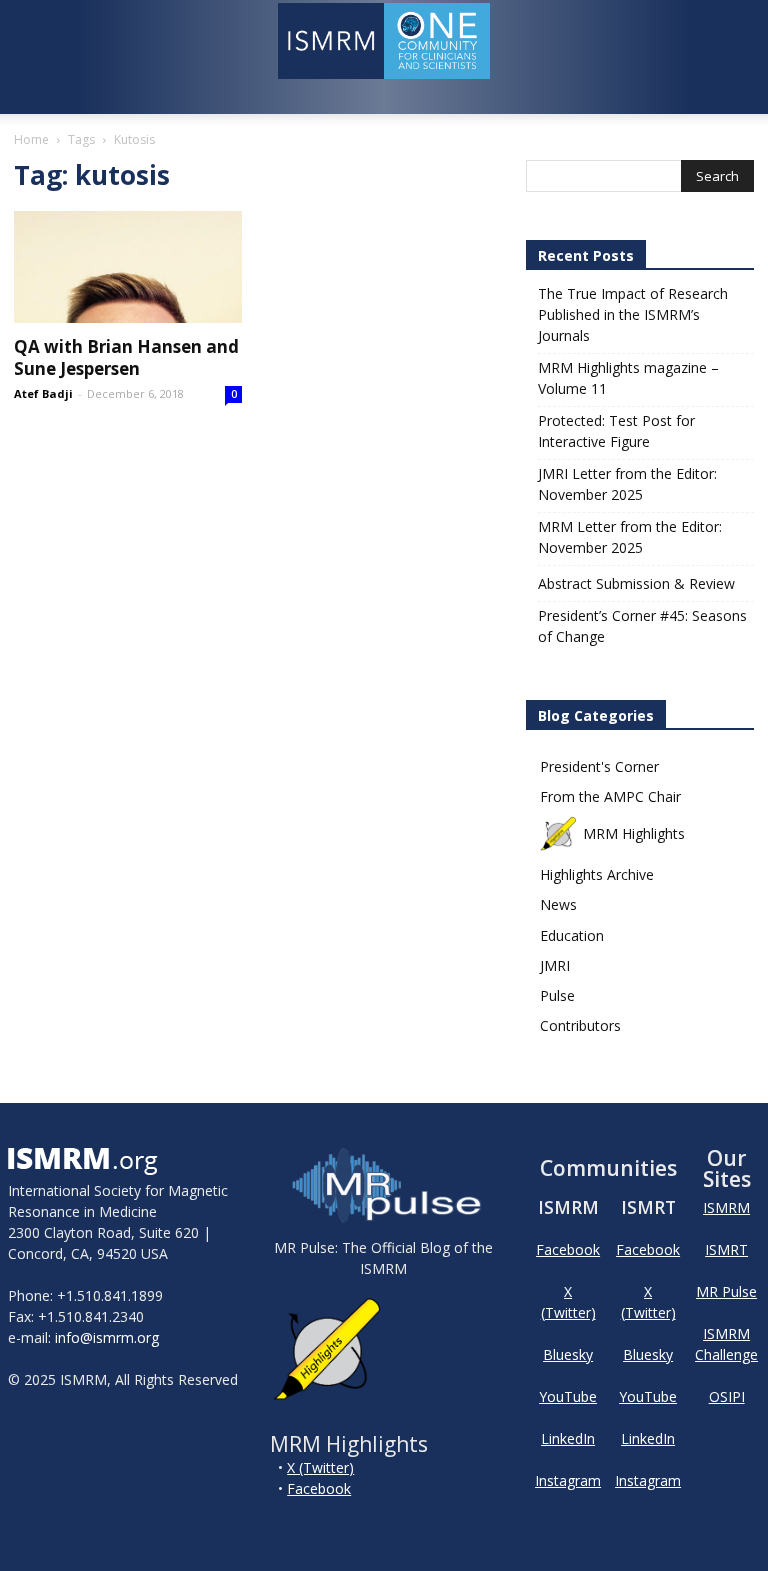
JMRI (555, 965)
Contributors (580, 1025)
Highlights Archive (597, 874)
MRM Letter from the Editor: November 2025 (630, 537)
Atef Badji (43, 393)
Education (572, 935)
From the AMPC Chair (610, 796)
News (558, 904)
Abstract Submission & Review (636, 583)
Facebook (319, 1488)
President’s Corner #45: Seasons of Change (642, 626)
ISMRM (726, 1207)
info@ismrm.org (107, 1337)
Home (31, 139)
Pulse (557, 995)
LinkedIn (568, 1438)
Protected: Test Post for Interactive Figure (616, 431)
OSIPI (727, 1396)
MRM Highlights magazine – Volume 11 (628, 378)
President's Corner (599, 766)
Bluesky (568, 1354)
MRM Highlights (634, 833)
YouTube (568, 1396)
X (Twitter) (320, 1467)
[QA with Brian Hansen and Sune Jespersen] (128, 267)
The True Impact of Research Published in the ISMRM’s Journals (633, 314)
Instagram (568, 1480)
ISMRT (726, 1249)
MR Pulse (726, 1291)
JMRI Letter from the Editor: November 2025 (627, 484)
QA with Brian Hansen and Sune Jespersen (126, 357)
